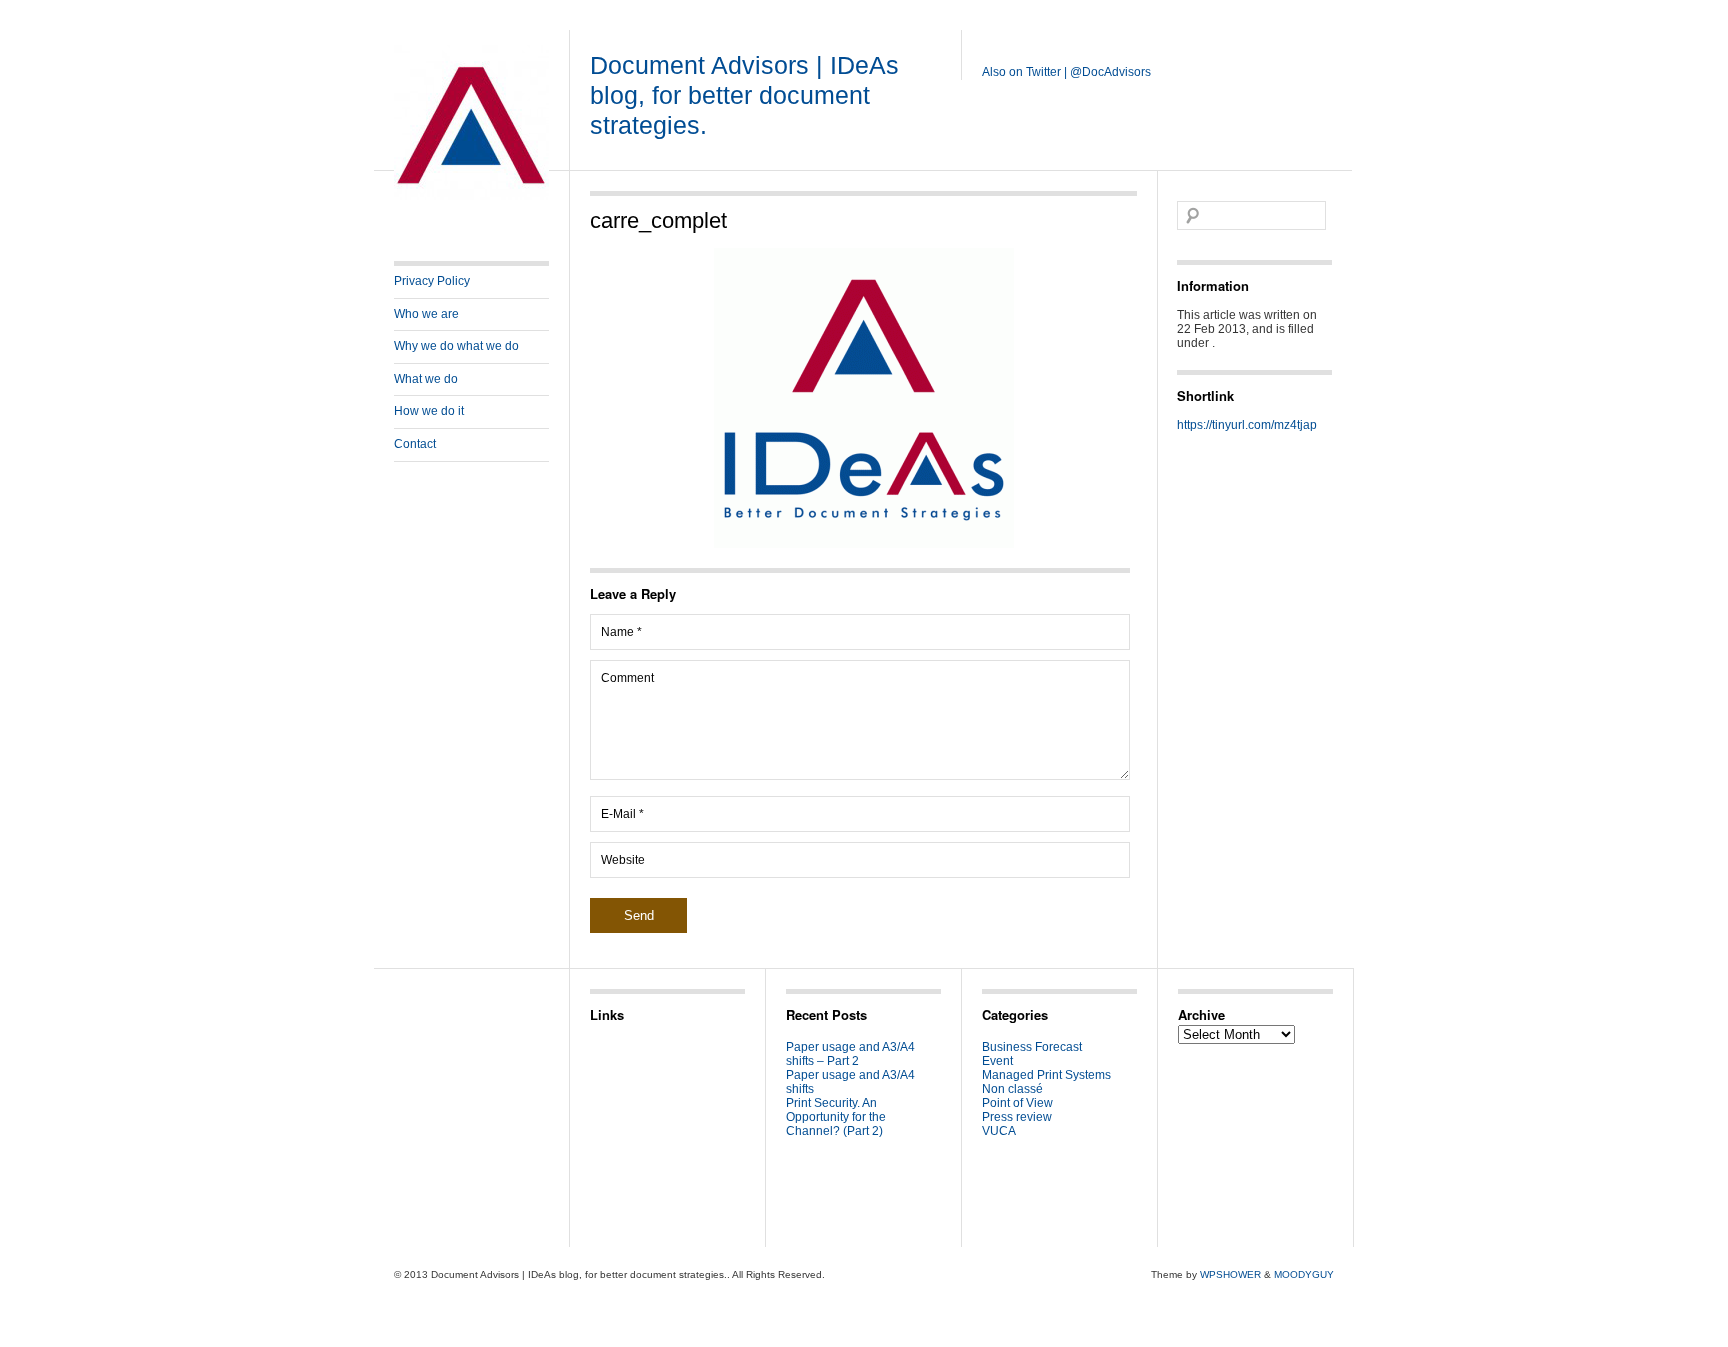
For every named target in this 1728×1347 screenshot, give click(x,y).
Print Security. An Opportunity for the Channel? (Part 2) (836, 1117)
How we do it (429, 411)
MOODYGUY (1304, 1274)
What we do (426, 379)
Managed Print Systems (1046, 1075)
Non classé (1012, 1089)
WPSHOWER (1230, 1274)
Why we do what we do (456, 346)
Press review (1017, 1117)
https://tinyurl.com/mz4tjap (1247, 425)
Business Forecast (1032, 1047)
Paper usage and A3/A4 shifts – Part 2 (850, 1054)
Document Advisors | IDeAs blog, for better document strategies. (744, 95)
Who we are (426, 314)
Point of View (1017, 1103)
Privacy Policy (432, 281)
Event (997, 1061)
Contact (415, 444)
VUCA (999, 1131)
